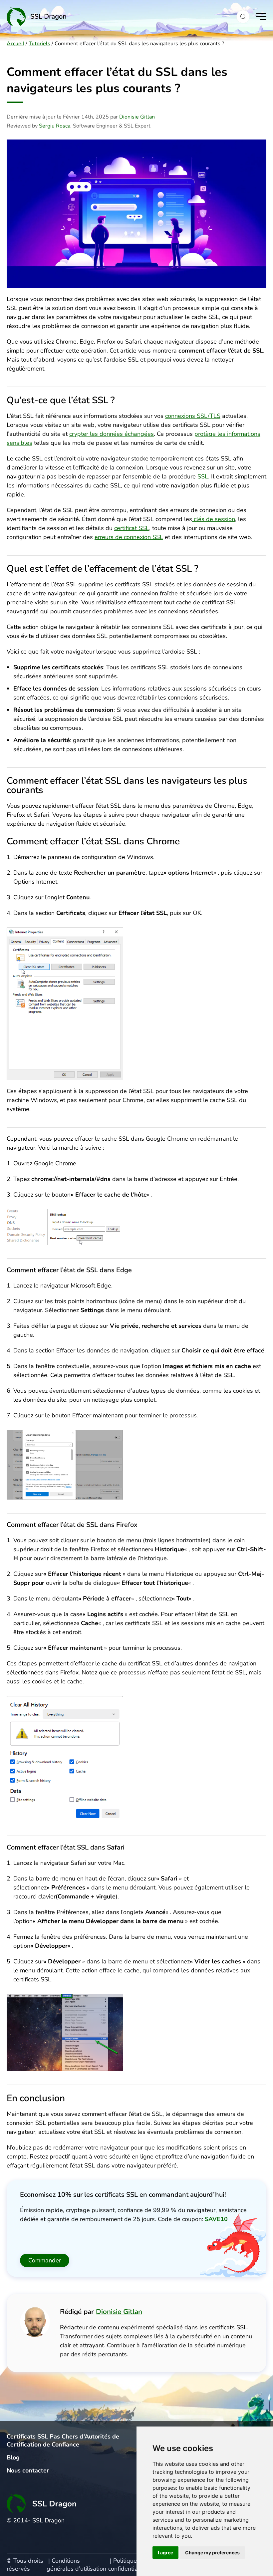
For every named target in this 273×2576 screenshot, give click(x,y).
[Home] (118, 16)
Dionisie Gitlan (137, 117)
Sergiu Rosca (55, 126)
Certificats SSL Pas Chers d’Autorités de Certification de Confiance (63, 2440)
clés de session (214, 519)
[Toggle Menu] (261, 17)
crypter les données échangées (112, 434)
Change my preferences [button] (212, 2553)
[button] (243, 17)
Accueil (15, 44)
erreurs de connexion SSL (129, 537)
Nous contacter (28, 2470)
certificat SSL (132, 528)
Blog (13, 2457)
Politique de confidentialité (127, 2565)
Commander (45, 2260)
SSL (203, 476)
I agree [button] (165, 2553)
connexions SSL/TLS (193, 416)
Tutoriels (39, 44)
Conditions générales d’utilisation (76, 2565)
